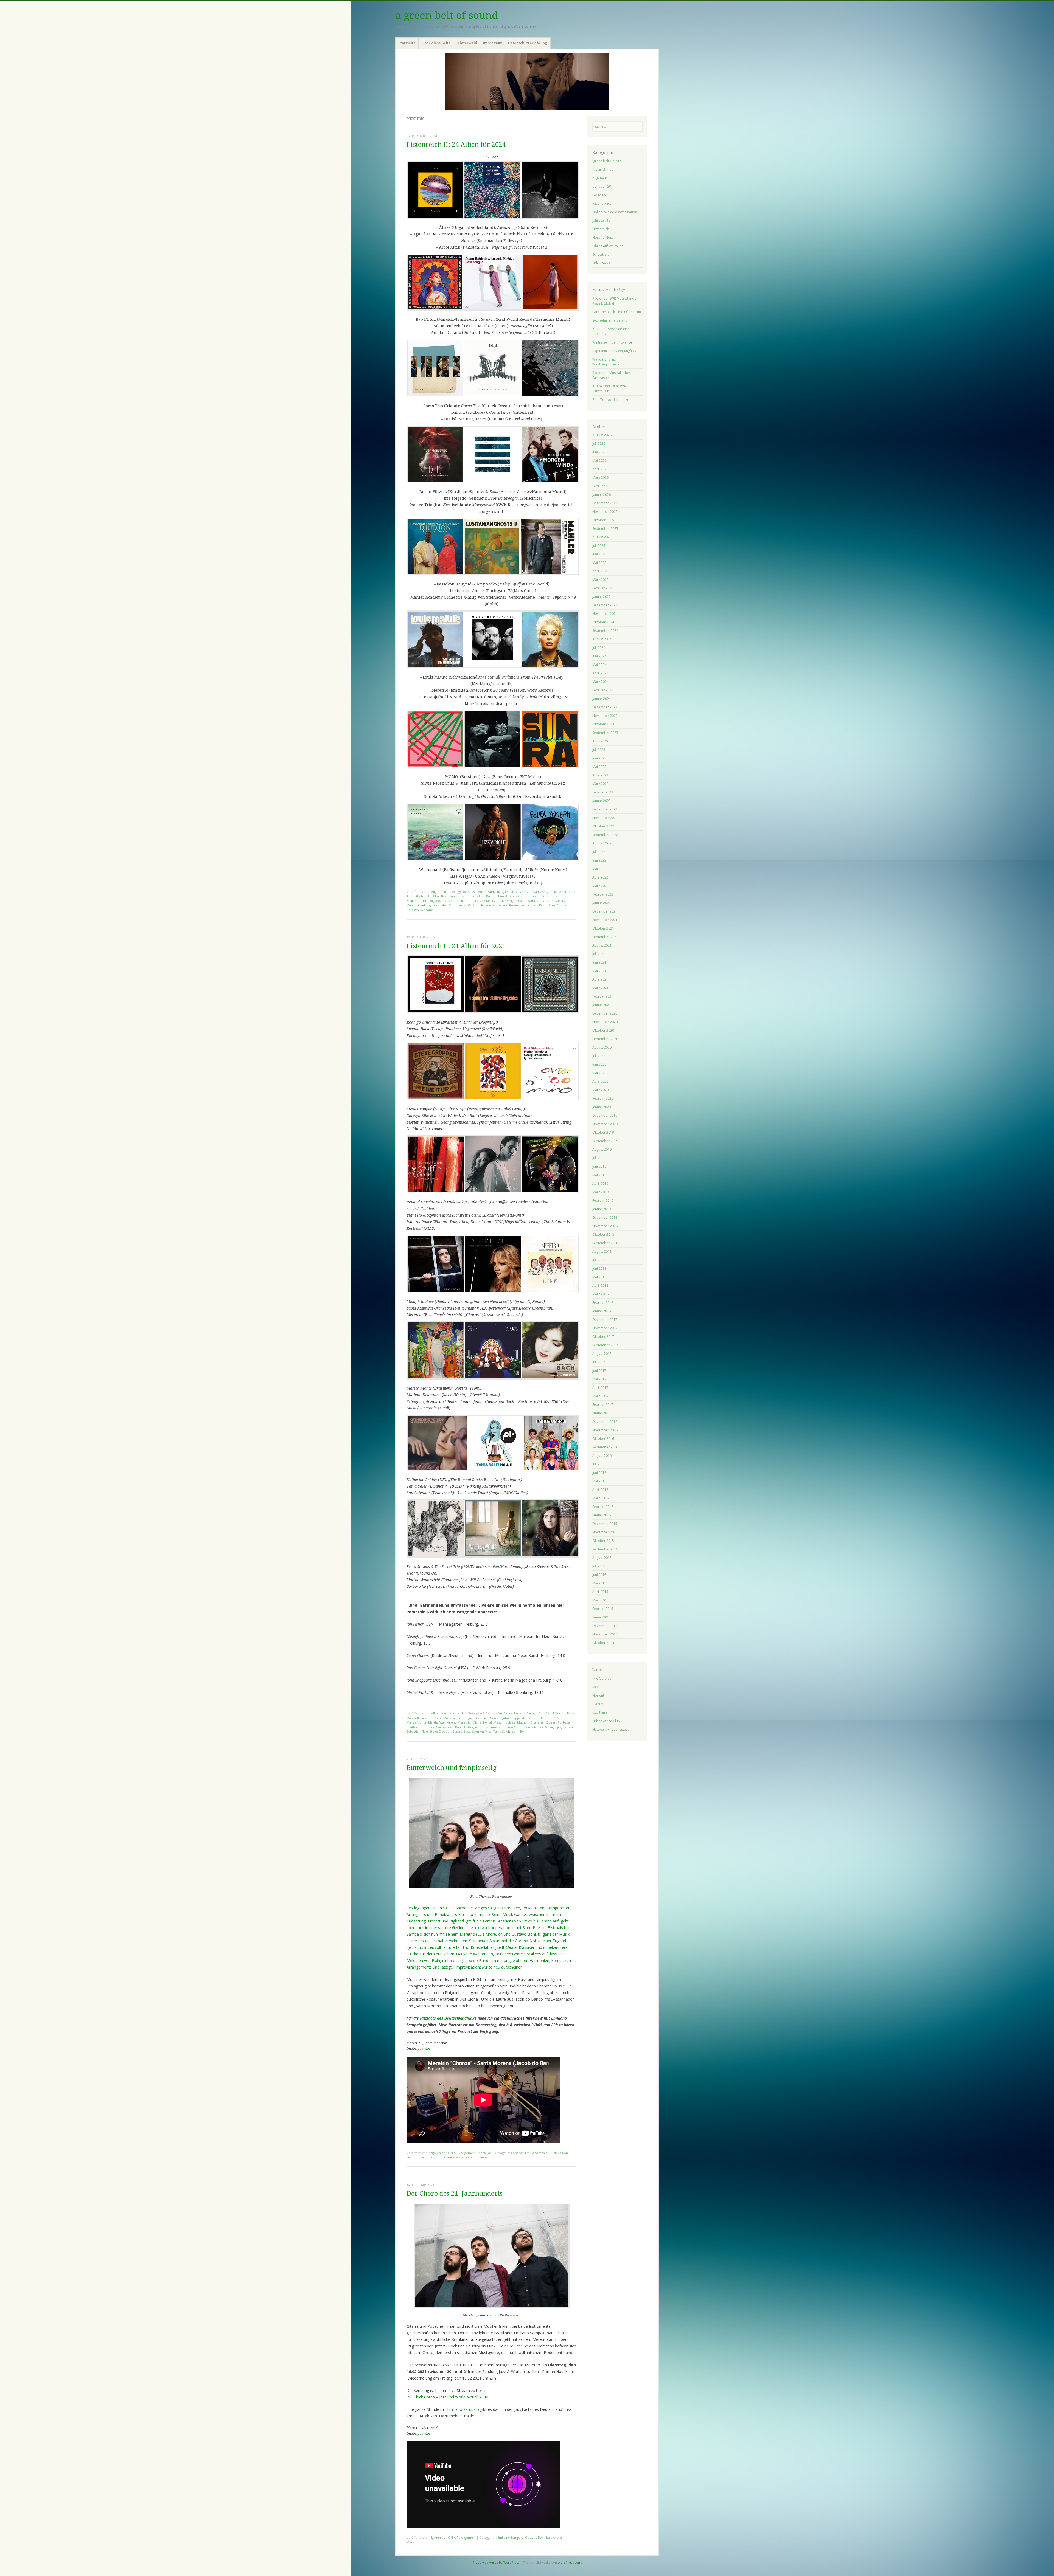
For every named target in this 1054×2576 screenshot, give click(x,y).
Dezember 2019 (605, 1115)
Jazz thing (600, 1712)
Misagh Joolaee (504, 1722)
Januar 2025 (602, 597)
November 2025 (605, 512)
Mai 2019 (599, 1175)
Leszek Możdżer (487, 901)
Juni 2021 (599, 962)
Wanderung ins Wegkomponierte (606, 362)
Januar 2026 (602, 495)
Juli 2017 (599, 1362)
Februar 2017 (603, 1405)
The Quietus (602, 1678)
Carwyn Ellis (535, 1713)
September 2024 (605, 631)
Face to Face (602, 203)
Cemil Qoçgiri (555, 1713)
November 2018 (605, 1226)
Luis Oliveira (445, 2157)
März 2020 (600, 1090)
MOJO (597, 1687)
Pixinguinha (479, 2157)
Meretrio (455, 905)
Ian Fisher (459, 1718)
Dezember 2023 (605, 707)
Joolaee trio (450, 901)
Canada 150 (602, 186)
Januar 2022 (602, 903)
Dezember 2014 (605, 1626)
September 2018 (605, 1243)
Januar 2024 (602, 699)
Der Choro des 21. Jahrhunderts (455, 2194)
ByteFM (598, 1704)
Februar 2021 (603, 996)
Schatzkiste (601, 254)
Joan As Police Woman (484, 1718)
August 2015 (602, 1558)
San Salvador (534, 1727)
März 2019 (600, 1192)
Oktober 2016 (603, 1439)
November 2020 (605, 1022)
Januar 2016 (602, 1515)
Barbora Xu (494, 1713)
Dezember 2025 (605, 503)
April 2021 (600, 979)
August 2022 (602, 843)
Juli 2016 (599, 1464)
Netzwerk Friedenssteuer (612, 1729)
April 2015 (600, 1592)
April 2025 (600, 571)
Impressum (493, 43)
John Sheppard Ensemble (521, 1718)
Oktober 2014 (603, 1643)
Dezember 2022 (605, 809)
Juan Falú (467, 901)
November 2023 (605, 716)
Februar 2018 (603, 1303)
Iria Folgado (431, 901)
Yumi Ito (518, 1731)
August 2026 (602, 435)
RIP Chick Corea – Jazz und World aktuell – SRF (448, 2397)
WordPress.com (569, 2562)
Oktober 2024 (603, 622)
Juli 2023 (599, 750)
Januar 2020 (602, 1107)
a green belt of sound (447, 16)
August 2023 (602, 741)
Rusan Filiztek (519, 905)
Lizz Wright (508, 901)
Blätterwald (467, 43)
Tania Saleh (502, 1731)
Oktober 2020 (603, 1030)
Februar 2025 (603, 588)
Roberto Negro (466, 1727)
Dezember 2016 (605, 1422)
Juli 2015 (599, 1566)
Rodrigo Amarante (492, 1727)
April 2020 (600, 1081)
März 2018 (600, 1294)
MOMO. (469, 905)
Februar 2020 (603, 1098)
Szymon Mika (482, 1731)
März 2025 (600, 580)
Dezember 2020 (605, 1013)
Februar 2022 (603, 894)
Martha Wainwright (442, 1722)
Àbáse (472, 892)
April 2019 (600, 1183)
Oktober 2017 (603, 1337)
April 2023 (600, 775)
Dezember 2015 (605, 1524)
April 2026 (600, 469)
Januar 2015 (602, 1617)
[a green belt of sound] (527, 81)
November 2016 (605, 1430)
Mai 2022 (599, 869)
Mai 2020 (599, 1073)
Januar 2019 (602, 1209)
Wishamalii (428, 910)
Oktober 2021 (603, 928)
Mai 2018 (599, 1277)
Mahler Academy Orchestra (427, 905)
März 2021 (600, 988)
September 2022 (605, 835)
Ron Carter (515, 1727)
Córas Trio (477, 896)
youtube (424, 2049)
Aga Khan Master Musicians (520, 892)
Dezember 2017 (605, 1320)
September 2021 (605, 937)
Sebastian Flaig (417, 1731)
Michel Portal (482, 1722)
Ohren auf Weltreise (608, 246)
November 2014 (605, 1634)
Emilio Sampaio (536, 2153)
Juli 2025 (599, 546)
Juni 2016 (599, 1473)
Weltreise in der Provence (612, 342)
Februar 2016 (603, 1507)
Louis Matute (528, 901)
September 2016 (605, 1447)
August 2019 (602, 1149)
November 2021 (605, 920)
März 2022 (600, 886)
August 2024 (602, 639)
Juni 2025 (599, 554)
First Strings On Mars (436, 1718)
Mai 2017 (599, 1379)
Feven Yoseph (542, 896)
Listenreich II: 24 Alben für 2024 (456, 145)
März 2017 (600, 1396)
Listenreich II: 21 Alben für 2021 (456, 946)
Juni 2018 (599, 1269)
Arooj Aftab (415, 896)
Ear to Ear (484, 2153)
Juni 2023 (599, 758)
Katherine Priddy (553, 1718)
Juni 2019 (599, 1166)
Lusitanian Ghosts (552, 901)
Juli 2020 (599, 1056)
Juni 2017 (599, 1371)
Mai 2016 (599, 1481)
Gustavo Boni (559, 2153)
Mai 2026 (599, 461)
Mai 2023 (599, 767)
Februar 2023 (603, 792)
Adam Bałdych (489, 892)
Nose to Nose (603, 237)
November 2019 (605, 1124)
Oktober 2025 (603, 520)
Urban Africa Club (606, 1721)
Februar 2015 (603, 1609)
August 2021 (602, 945)
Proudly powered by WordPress (496, 2562)
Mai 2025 (599, 563)
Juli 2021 (599, 954)
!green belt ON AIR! (445, 2153)
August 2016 (602, 1456)
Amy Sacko (550, 892)
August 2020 (602, 1047)
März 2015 (600, 1600)
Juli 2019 (599, 1158)
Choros (518, 2153)
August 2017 (602, 1354)
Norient (598, 1695)
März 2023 (600, 784)
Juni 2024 (599, 656)
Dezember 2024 (605, 605)
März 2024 (600, 682)
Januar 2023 (602, 801)
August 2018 (602, 1252)
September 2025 (605, 529)
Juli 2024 (599, 648)
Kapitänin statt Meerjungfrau (614, 351)
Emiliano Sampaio (463, 2409)
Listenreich (456, 1713)
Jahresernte (601, 220)
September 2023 (605, 733)
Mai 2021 (599, 971)
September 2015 (605, 1549)
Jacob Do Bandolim (420, 2157)
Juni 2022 (599, 860)
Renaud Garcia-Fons (439, 1727)
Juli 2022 (599, 852)
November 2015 (605, 1532)
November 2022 (605, 818)
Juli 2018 (599, 1260)
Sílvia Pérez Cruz (543, 905)
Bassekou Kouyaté (454, 896)
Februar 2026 (603, 486)
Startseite (407, 43)
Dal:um (491, 896)
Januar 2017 (602, 1413)
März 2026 (600, 478)
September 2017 (605, 1345)
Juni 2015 (599, 1575)
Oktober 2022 (603, 826)
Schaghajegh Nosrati (560, 1727)
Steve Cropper (440, 1731)
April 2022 (600, 877)
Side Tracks (601, 263)
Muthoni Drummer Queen (537, 1722)
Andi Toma (567, 892)
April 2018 (600, 1286)
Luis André (554, 2537)
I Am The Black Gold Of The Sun (617, 312)
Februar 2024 (603, 690)
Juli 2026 (599, 444)
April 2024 (600, 673)
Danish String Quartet (514, 896)
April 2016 (600, 1490)
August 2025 (602, 537)
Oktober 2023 (603, 724)
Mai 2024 (599, 665)
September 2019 (605, 1141)
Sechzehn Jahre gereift (609, 320)
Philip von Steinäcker (492, 905)
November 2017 (605, 1328)
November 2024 (605, 614)
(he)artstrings (603, 169)
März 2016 (600, 1498)
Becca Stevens (514, 1713)
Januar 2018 (602, 1311)
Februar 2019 (603, 1200)
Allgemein (439, 892)
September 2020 (605, 1039)
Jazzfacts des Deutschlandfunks (448, 2018)
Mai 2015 (599, 1583)
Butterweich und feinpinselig (452, 1768)
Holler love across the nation (615, 212)
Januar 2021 (602, 1005)
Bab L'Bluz (432, 896)
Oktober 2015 (603, 1541)
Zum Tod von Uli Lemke (611, 400)
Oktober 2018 (603, 1234)
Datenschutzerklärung (528, 43)
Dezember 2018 (605, 1217)
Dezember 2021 (605, 911)
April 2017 (600, 1388)
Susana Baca (462, 1731)
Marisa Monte (417, 1722)
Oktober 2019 (603, 1132)
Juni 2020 (599, 1064)
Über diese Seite (436, 43)
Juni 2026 (599, 452)
